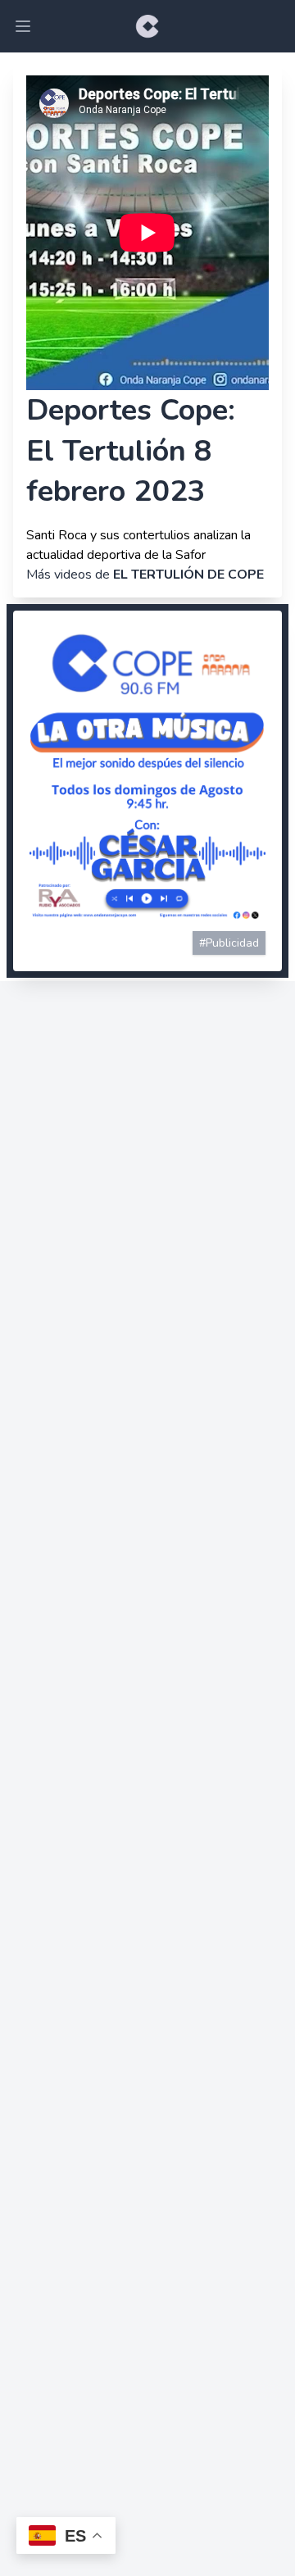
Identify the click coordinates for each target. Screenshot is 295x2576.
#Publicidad (229, 943)
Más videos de (145, 575)
